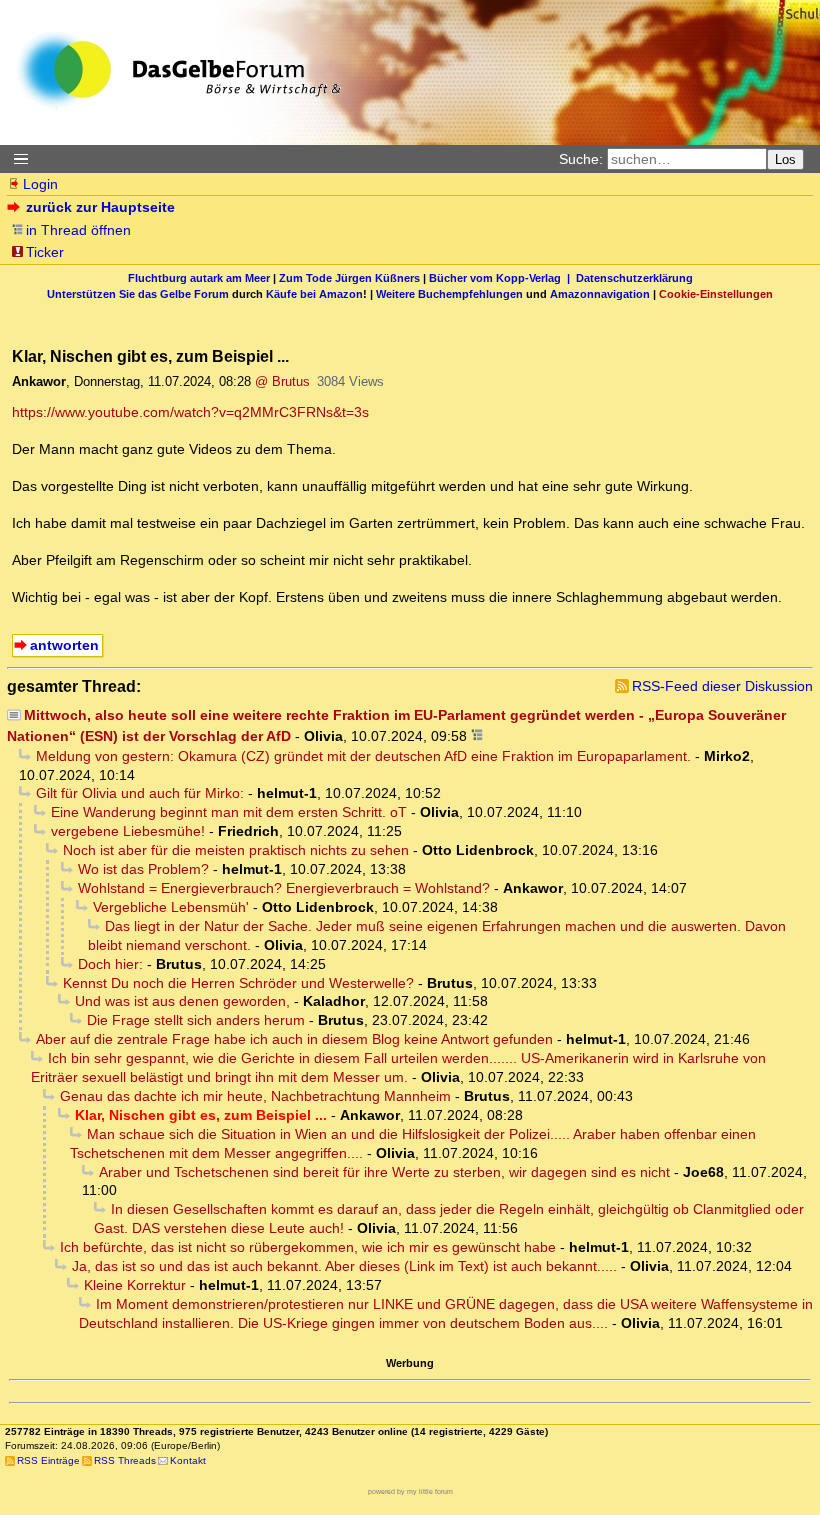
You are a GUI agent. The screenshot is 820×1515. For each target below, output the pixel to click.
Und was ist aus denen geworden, (182, 1001)
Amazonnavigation (600, 294)
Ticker (45, 252)
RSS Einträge (48, 1460)
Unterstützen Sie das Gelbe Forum (138, 294)
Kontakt (188, 1460)
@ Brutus (282, 381)
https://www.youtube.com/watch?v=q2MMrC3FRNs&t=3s (190, 412)
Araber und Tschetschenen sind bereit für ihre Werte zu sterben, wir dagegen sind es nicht (384, 1172)
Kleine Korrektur (135, 1285)
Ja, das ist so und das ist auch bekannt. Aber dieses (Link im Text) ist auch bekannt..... (344, 1266)
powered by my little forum (410, 1491)
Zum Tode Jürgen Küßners (349, 278)
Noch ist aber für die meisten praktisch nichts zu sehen (236, 850)
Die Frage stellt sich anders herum (196, 1020)
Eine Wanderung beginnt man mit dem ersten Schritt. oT (229, 812)
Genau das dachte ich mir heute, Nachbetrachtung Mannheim (255, 1096)
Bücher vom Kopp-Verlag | (502, 278)
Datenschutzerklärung (634, 278)
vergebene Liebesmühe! (128, 831)
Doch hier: (110, 964)
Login (40, 184)
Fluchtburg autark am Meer (199, 278)
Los (785, 159)
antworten (64, 645)
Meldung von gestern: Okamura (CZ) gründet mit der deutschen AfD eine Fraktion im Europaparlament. (363, 756)
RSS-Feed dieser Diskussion (722, 686)
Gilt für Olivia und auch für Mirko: (140, 793)
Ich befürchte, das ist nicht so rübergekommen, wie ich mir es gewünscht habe (308, 1247)
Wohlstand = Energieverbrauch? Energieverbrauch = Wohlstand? (284, 888)
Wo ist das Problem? (143, 869)
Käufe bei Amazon (314, 294)
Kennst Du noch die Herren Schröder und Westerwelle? (238, 983)
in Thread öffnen (78, 230)
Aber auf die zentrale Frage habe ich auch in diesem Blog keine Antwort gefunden (294, 1039)
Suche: (581, 159)
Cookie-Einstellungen (716, 294)
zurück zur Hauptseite (100, 207)
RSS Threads (125, 1460)
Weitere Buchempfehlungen (449, 294)
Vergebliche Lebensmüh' (171, 907)
